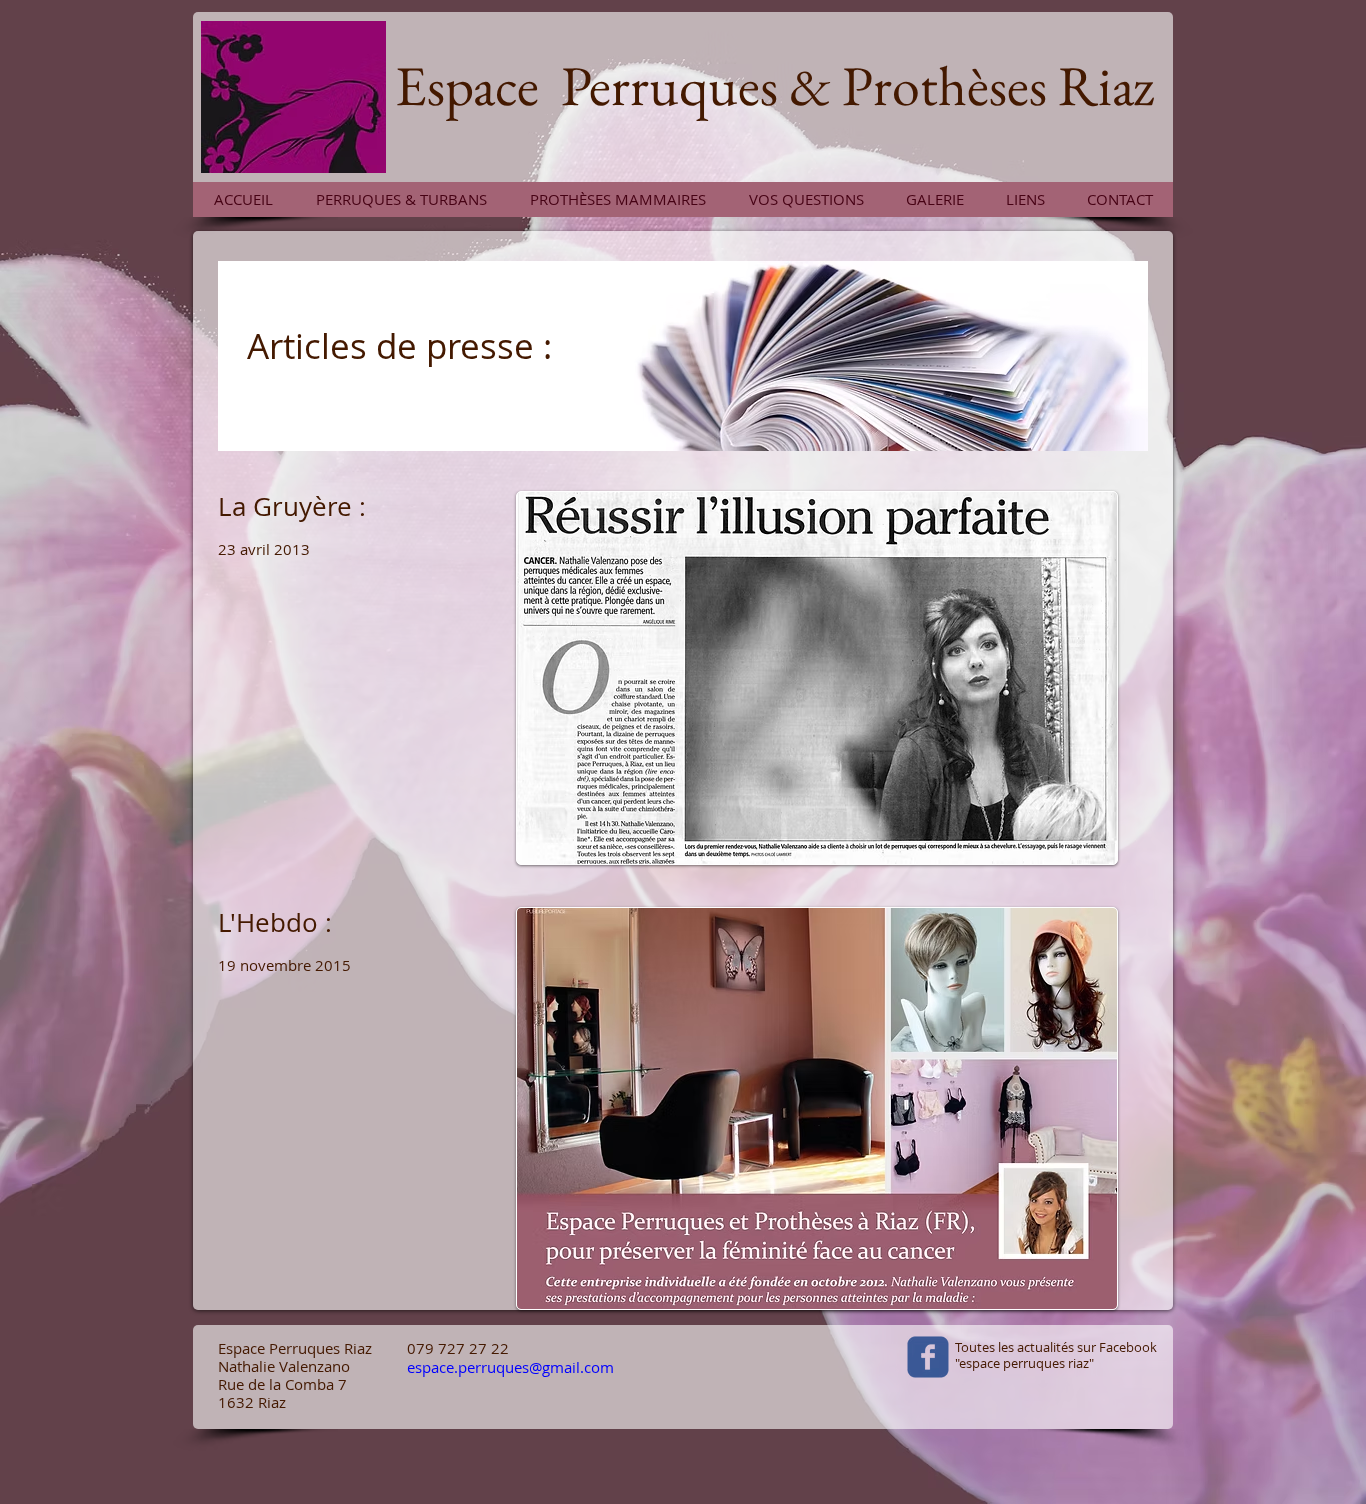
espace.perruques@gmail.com (510, 1367)
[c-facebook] (928, 1357)
